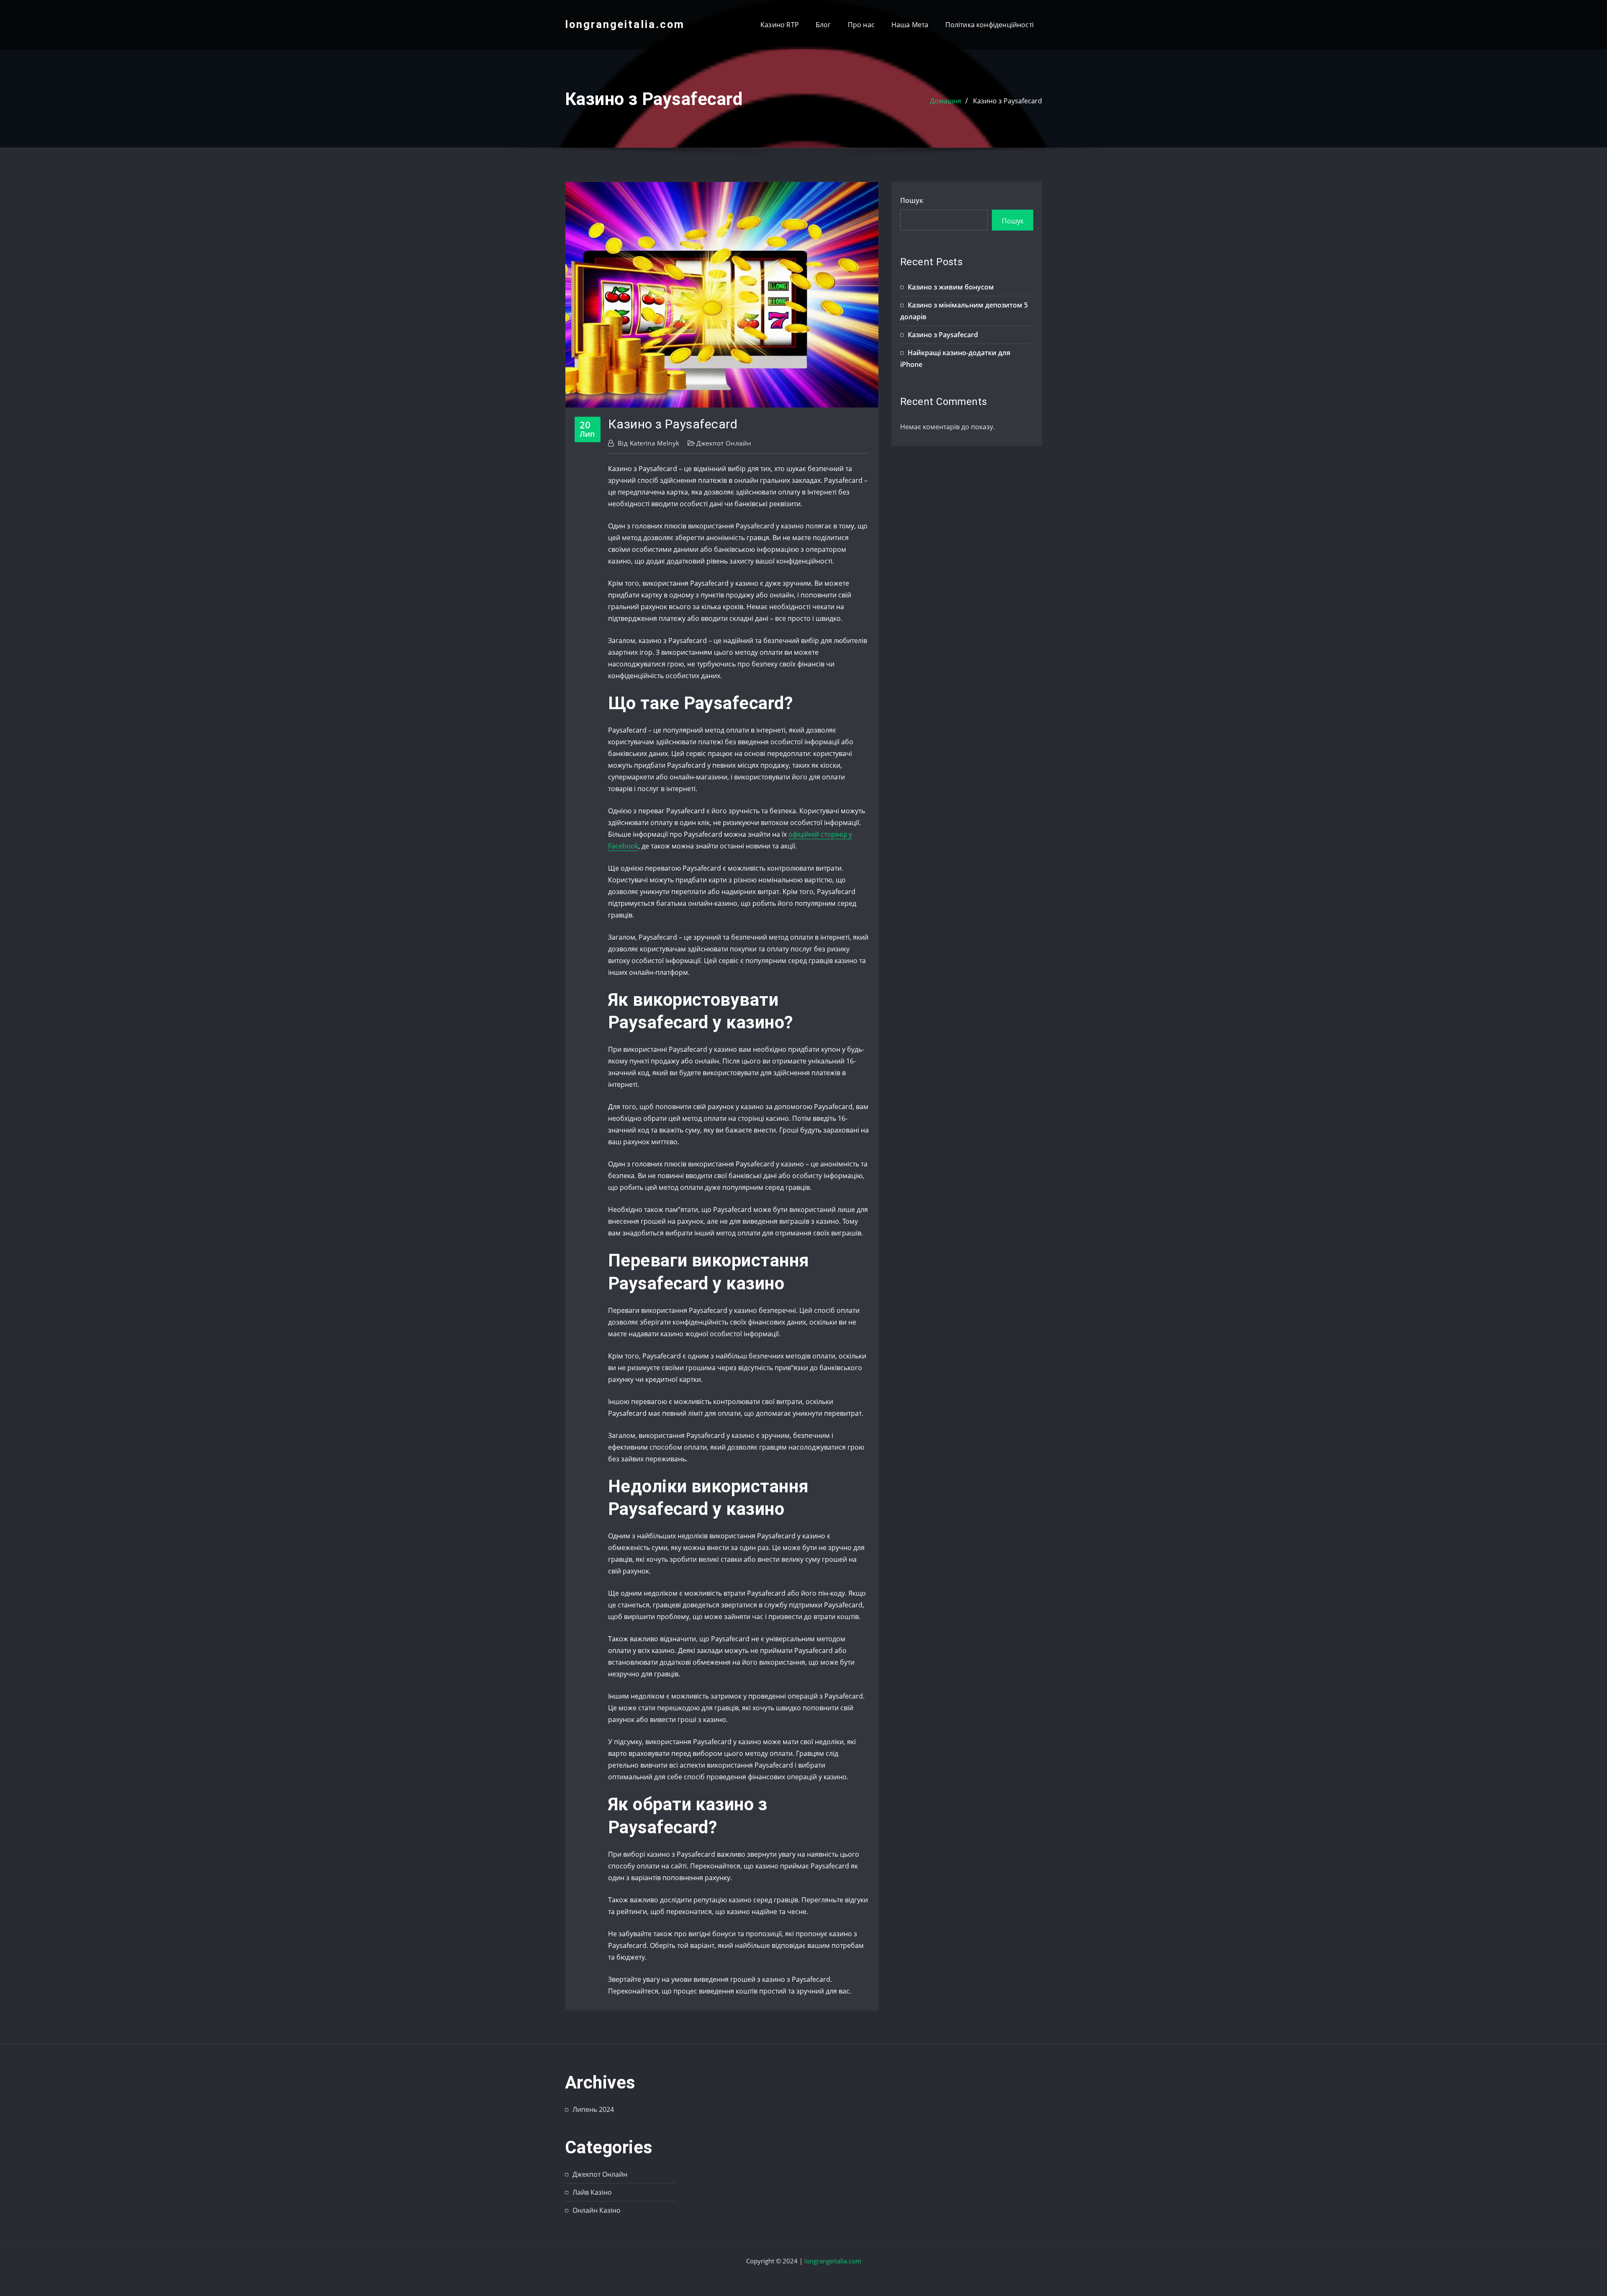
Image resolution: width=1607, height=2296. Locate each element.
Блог (823, 25)
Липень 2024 (593, 2109)
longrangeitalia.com (625, 24)
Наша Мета (910, 25)
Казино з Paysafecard (1008, 101)
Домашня (946, 101)
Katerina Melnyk (649, 443)
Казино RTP (780, 25)
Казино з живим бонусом (951, 287)
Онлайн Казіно (597, 2210)
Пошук (912, 200)
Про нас (861, 25)
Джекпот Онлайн (724, 443)
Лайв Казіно (592, 2192)
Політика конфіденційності (990, 25)
